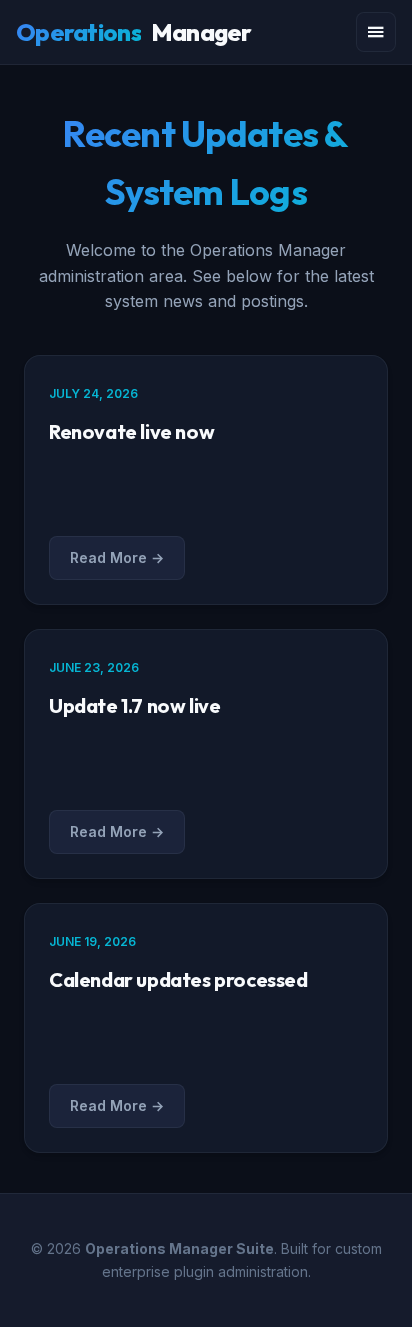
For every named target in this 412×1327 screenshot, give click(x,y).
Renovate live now (131, 431)
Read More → (117, 557)
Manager (134, 32)
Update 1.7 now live (134, 705)
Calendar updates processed (178, 979)
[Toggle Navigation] (376, 32)
